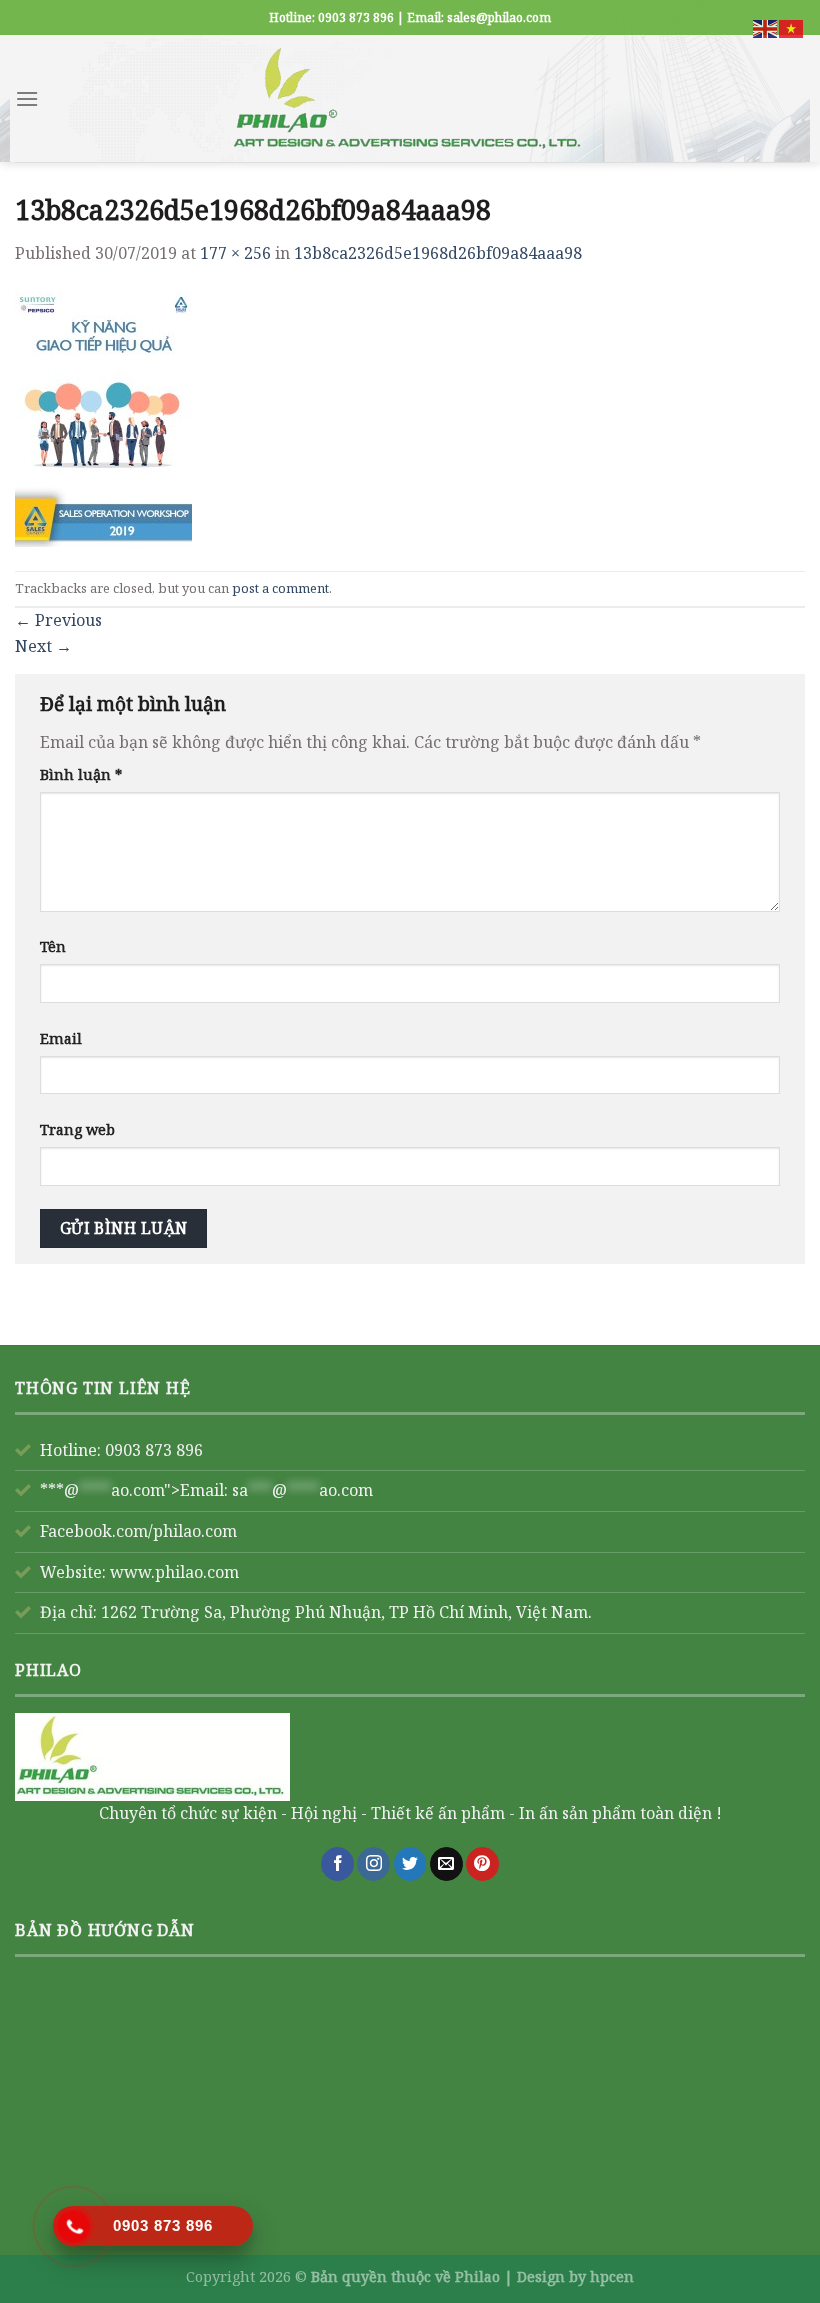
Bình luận (81, 774)
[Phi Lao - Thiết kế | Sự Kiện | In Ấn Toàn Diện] (410, 98)
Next (43, 646)
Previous (58, 620)
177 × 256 (235, 253)
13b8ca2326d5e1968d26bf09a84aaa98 (438, 253)
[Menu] (27, 98)
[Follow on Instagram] (373, 1864)
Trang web (77, 1129)
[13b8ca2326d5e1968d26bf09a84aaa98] (103, 417)
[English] (766, 27)
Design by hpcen (575, 2276)
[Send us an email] (446, 1864)
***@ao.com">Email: (206, 1490)
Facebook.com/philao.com (138, 1531)
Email (61, 1038)
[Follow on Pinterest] (482, 1864)
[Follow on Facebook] (337, 1864)
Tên (53, 946)
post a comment (280, 588)
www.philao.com (174, 1572)
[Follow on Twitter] (410, 1864)
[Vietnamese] (792, 27)
